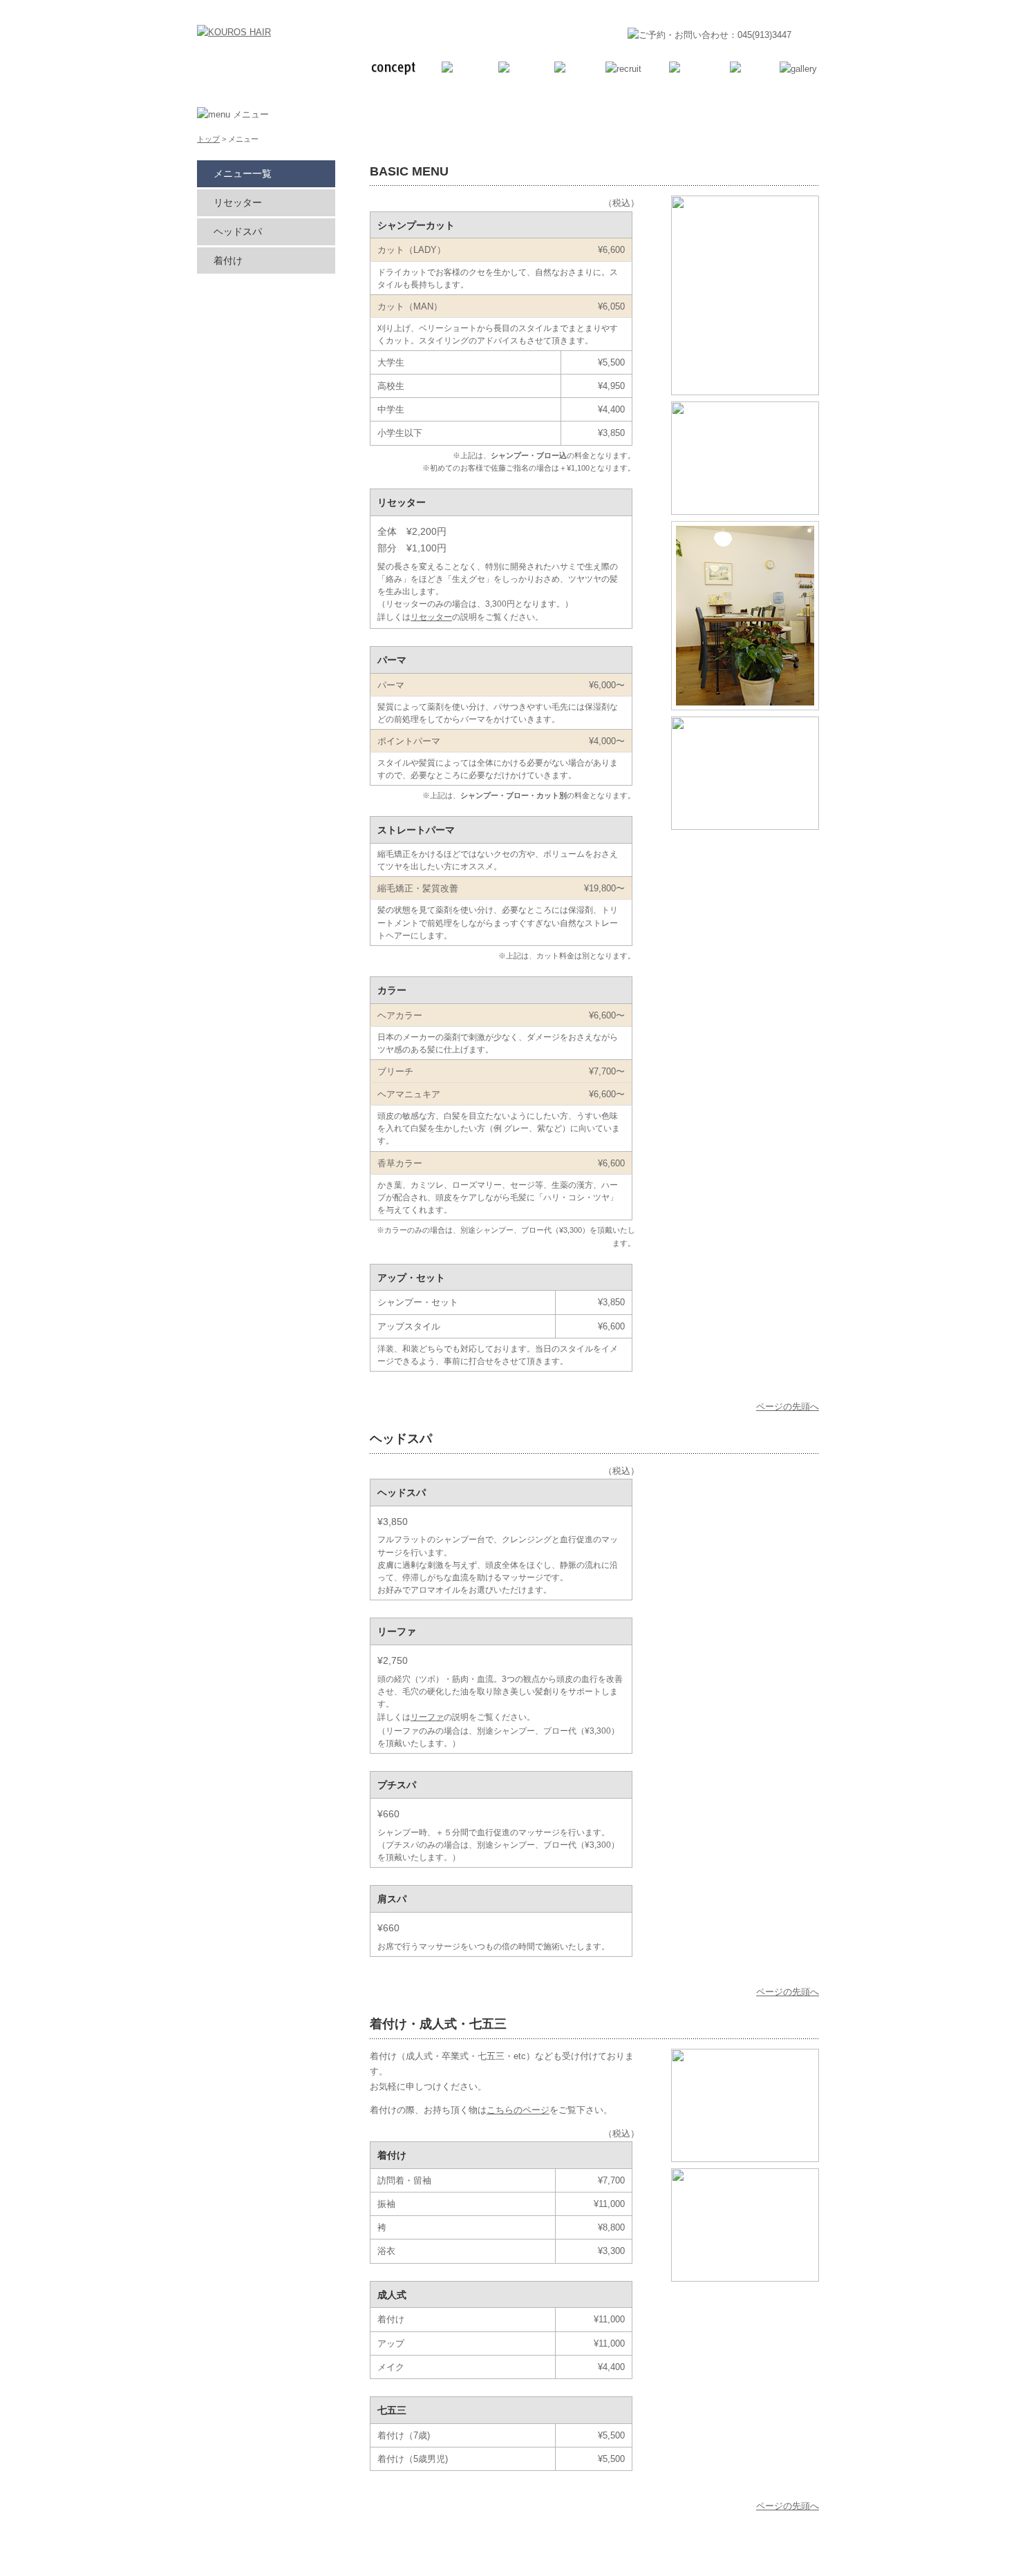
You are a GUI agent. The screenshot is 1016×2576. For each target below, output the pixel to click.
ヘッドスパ (238, 231)
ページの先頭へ (788, 1407)
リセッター (431, 617)
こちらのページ (518, 2110)
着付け (228, 261)
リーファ (427, 1717)
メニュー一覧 (243, 173)
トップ (208, 139)
